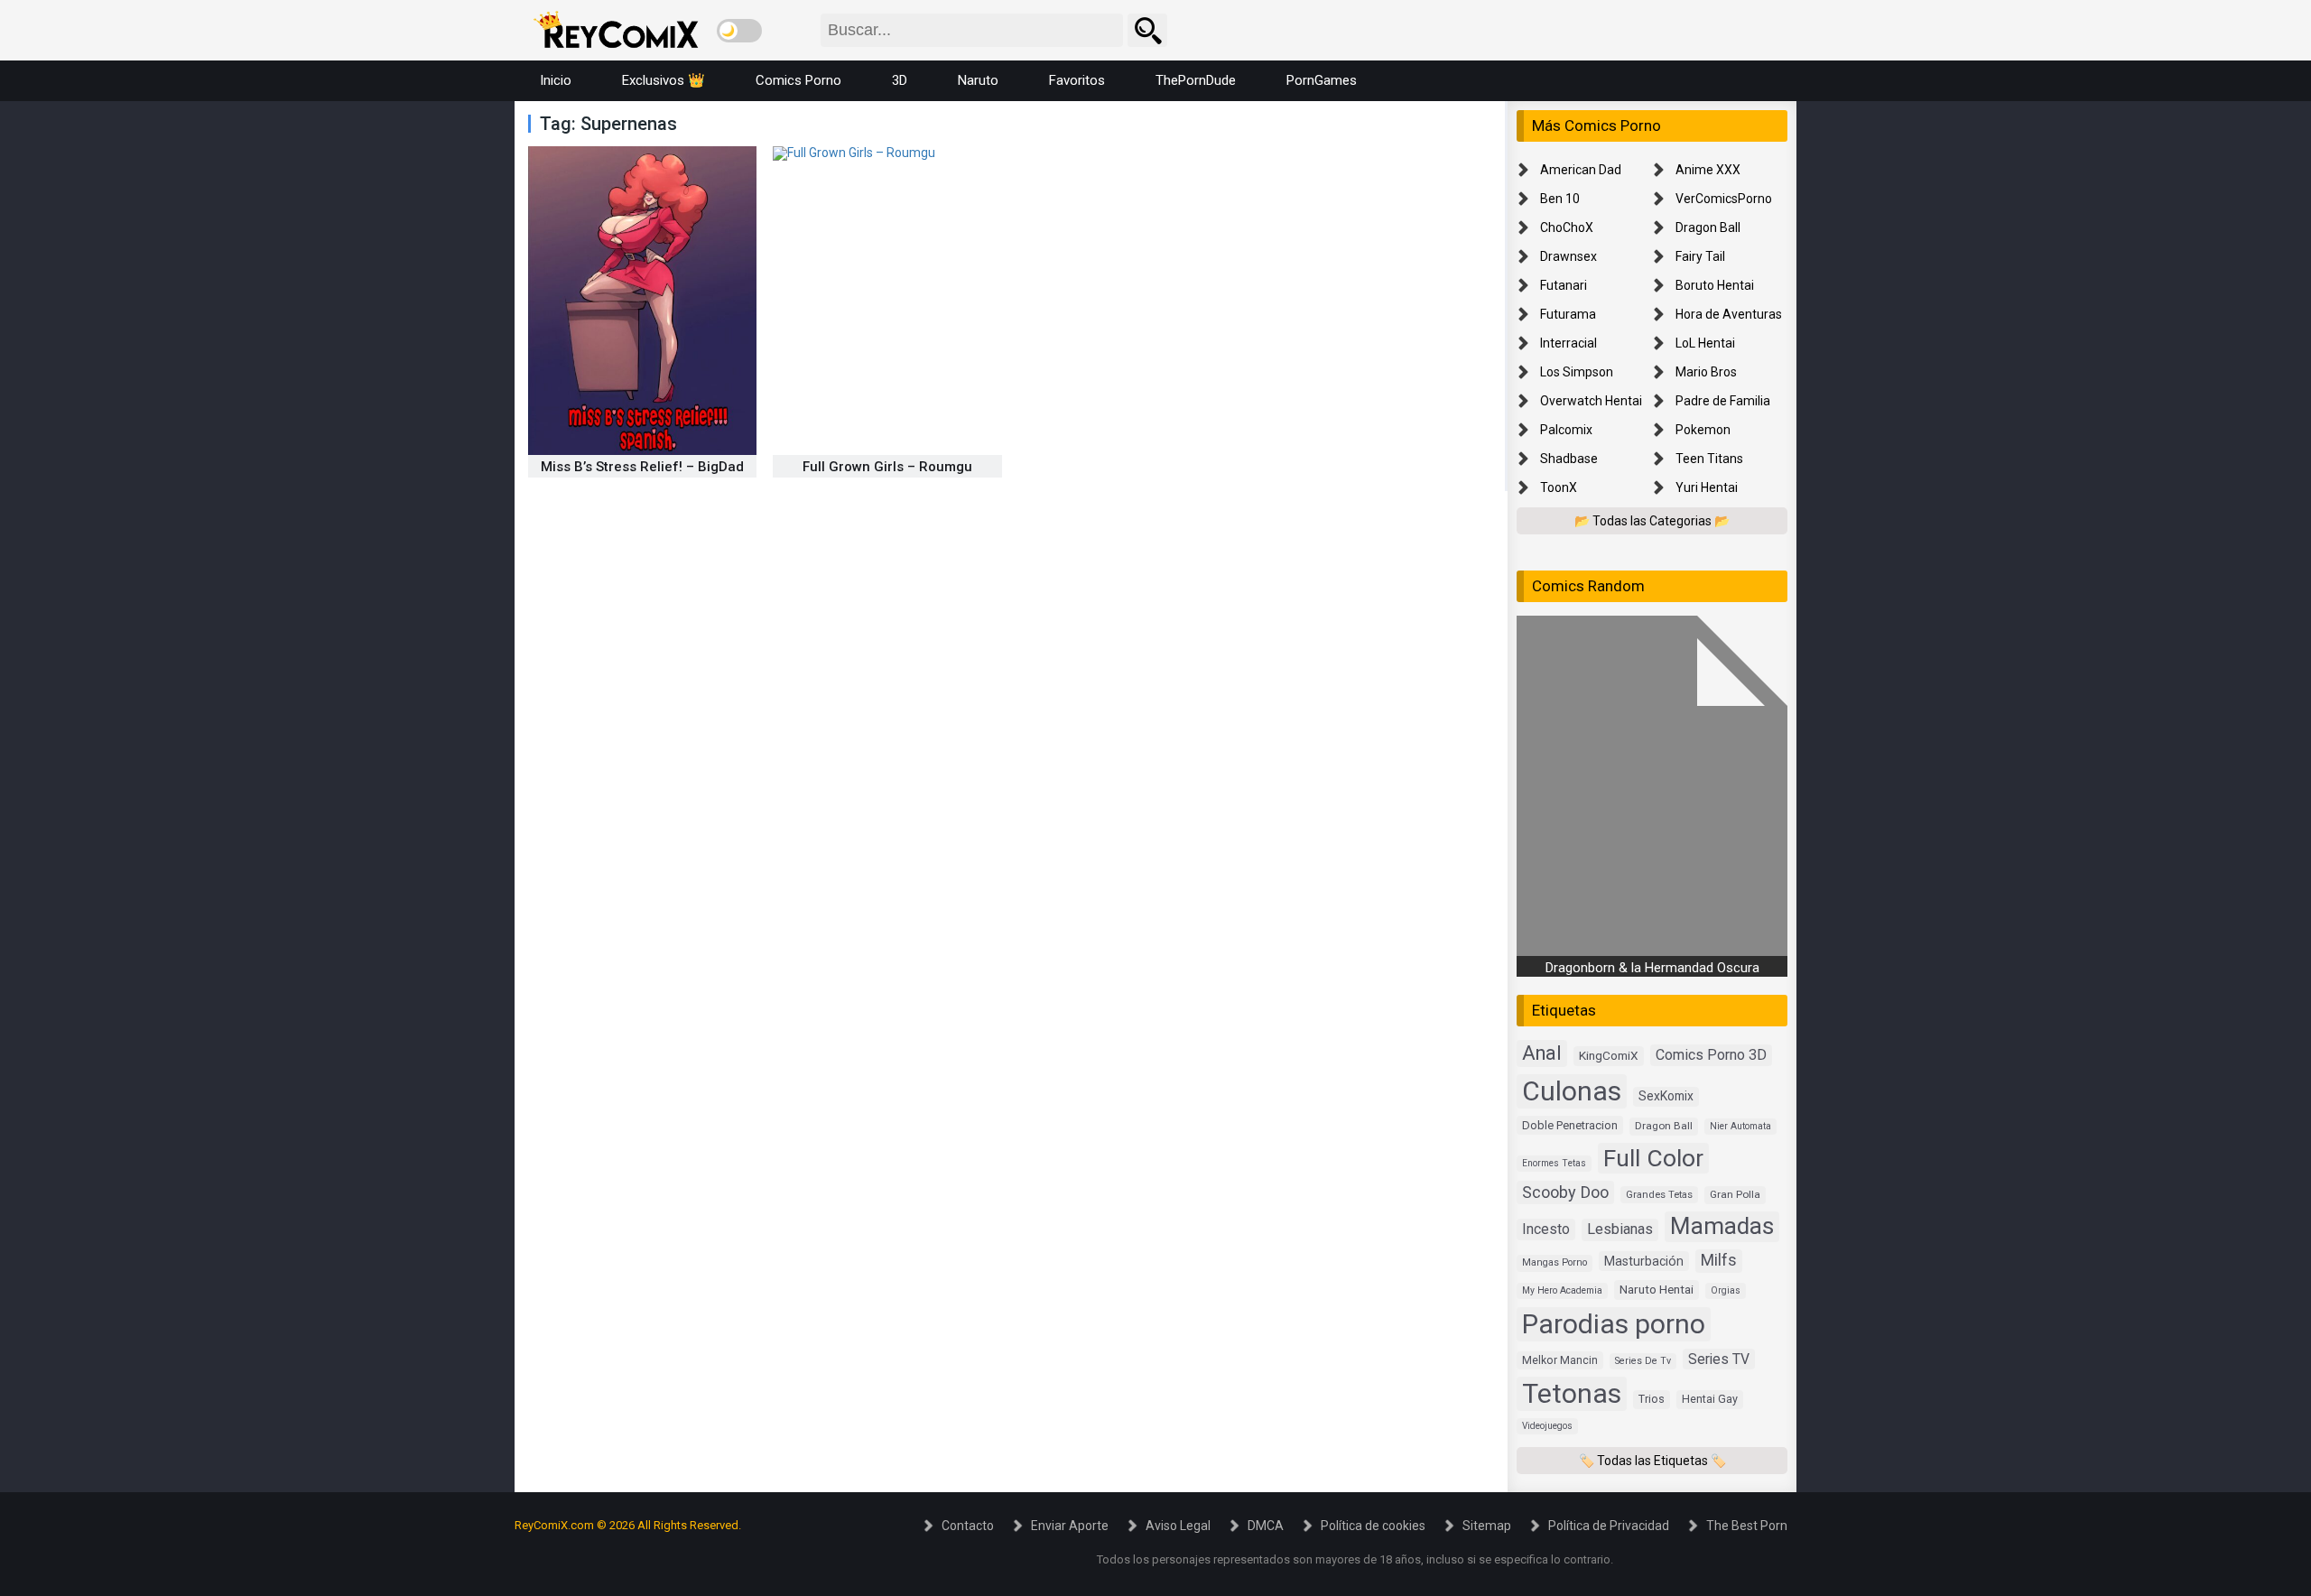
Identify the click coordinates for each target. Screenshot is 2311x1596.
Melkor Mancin (1560, 1360)
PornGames (1322, 80)
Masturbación (1644, 1261)
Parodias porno (1614, 1324)
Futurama (1568, 314)
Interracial (1569, 343)
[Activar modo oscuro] (739, 31)
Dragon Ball (1708, 227)
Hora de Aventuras (1729, 314)
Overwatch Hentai (1591, 401)
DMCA (1266, 1526)
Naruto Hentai (1657, 1289)
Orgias (1726, 1290)
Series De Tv (1643, 1361)
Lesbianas (1620, 1229)
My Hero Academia (1562, 1290)
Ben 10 (1560, 199)
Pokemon (1703, 430)
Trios (1652, 1399)
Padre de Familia (1723, 401)
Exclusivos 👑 (664, 80)
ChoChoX (1567, 227)
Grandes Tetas (1659, 1195)
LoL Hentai (1705, 343)
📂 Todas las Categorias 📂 (1652, 521)
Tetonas (1572, 1393)
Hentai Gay (1710, 1399)
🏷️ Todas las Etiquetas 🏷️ (1652, 1461)
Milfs (1719, 1260)
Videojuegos (1547, 1426)
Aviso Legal (1178, 1526)
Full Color (1653, 1158)
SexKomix (1666, 1096)
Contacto (968, 1526)
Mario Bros (1706, 372)
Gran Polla (1735, 1194)
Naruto (978, 80)
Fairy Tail (1700, 256)
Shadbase (1569, 459)
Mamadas (1722, 1226)
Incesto (1546, 1229)
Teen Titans (1709, 459)
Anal (1542, 1053)
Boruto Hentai (1715, 285)
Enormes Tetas (1554, 1163)
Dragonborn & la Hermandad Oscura (1652, 968)
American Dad (1581, 170)
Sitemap (1487, 1526)
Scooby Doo (1565, 1192)
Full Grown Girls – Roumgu (887, 467)
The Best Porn (1747, 1526)
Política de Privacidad (1609, 1526)
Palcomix (1566, 430)
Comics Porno (798, 80)
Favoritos (1077, 80)
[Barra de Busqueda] (1147, 30)
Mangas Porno (1555, 1262)
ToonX (1559, 487)
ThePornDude (1196, 80)
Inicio (556, 80)
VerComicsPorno (1724, 199)
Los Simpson (1577, 372)
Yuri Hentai (1707, 487)
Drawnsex (1569, 256)
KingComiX (1609, 1055)
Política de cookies (1373, 1526)
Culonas (1572, 1091)
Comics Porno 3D (1711, 1055)
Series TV (1719, 1359)
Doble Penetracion (1570, 1125)
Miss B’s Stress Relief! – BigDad (642, 467)
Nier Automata (1740, 1126)
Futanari (1564, 285)
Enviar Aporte (1070, 1526)
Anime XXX (1708, 170)
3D (900, 80)
